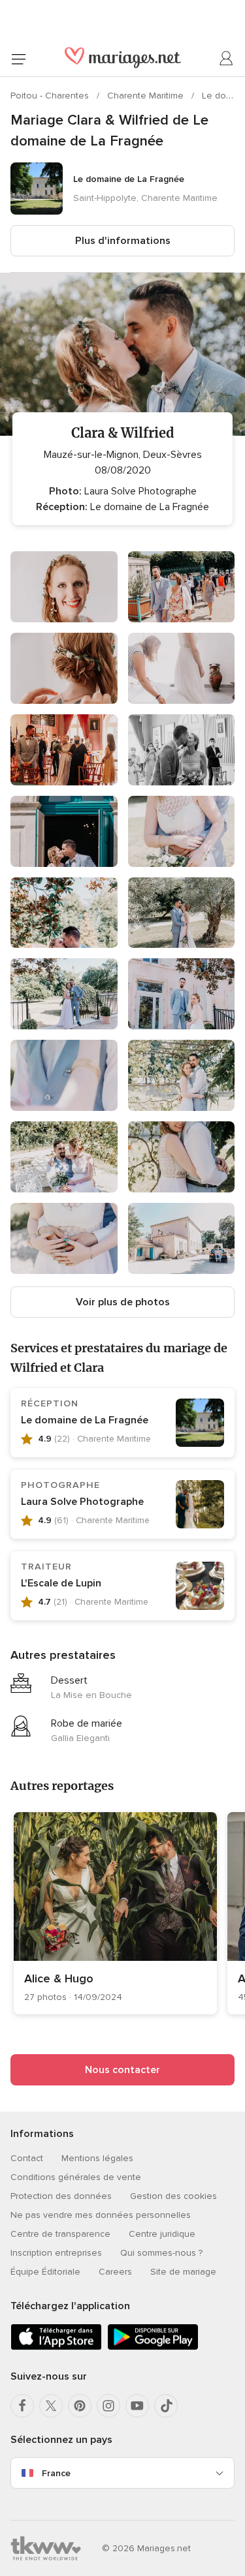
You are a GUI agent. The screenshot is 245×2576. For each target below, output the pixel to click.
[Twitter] (51, 2406)
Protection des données (61, 2196)
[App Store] (56, 2347)
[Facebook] (22, 2406)
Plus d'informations (123, 241)
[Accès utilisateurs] (227, 59)
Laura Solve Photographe (82, 1502)
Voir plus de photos (123, 1302)
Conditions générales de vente (76, 2177)
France (56, 2473)
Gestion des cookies (173, 2196)
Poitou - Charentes (51, 96)
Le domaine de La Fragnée (85, 1420)
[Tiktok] (166, 2406)
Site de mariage (183, 2272)
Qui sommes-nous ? (161, 2253)
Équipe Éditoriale (45, 2272)
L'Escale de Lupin (61, 1583)
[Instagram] (108, 2406)
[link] (115, 1913)
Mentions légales (97, 2158)
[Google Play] (153, 2347)
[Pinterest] (80, 2406)
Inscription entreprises (56, 2253)
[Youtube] (137, 2406)
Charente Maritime (147, 96)
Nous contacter (122, 2070)
